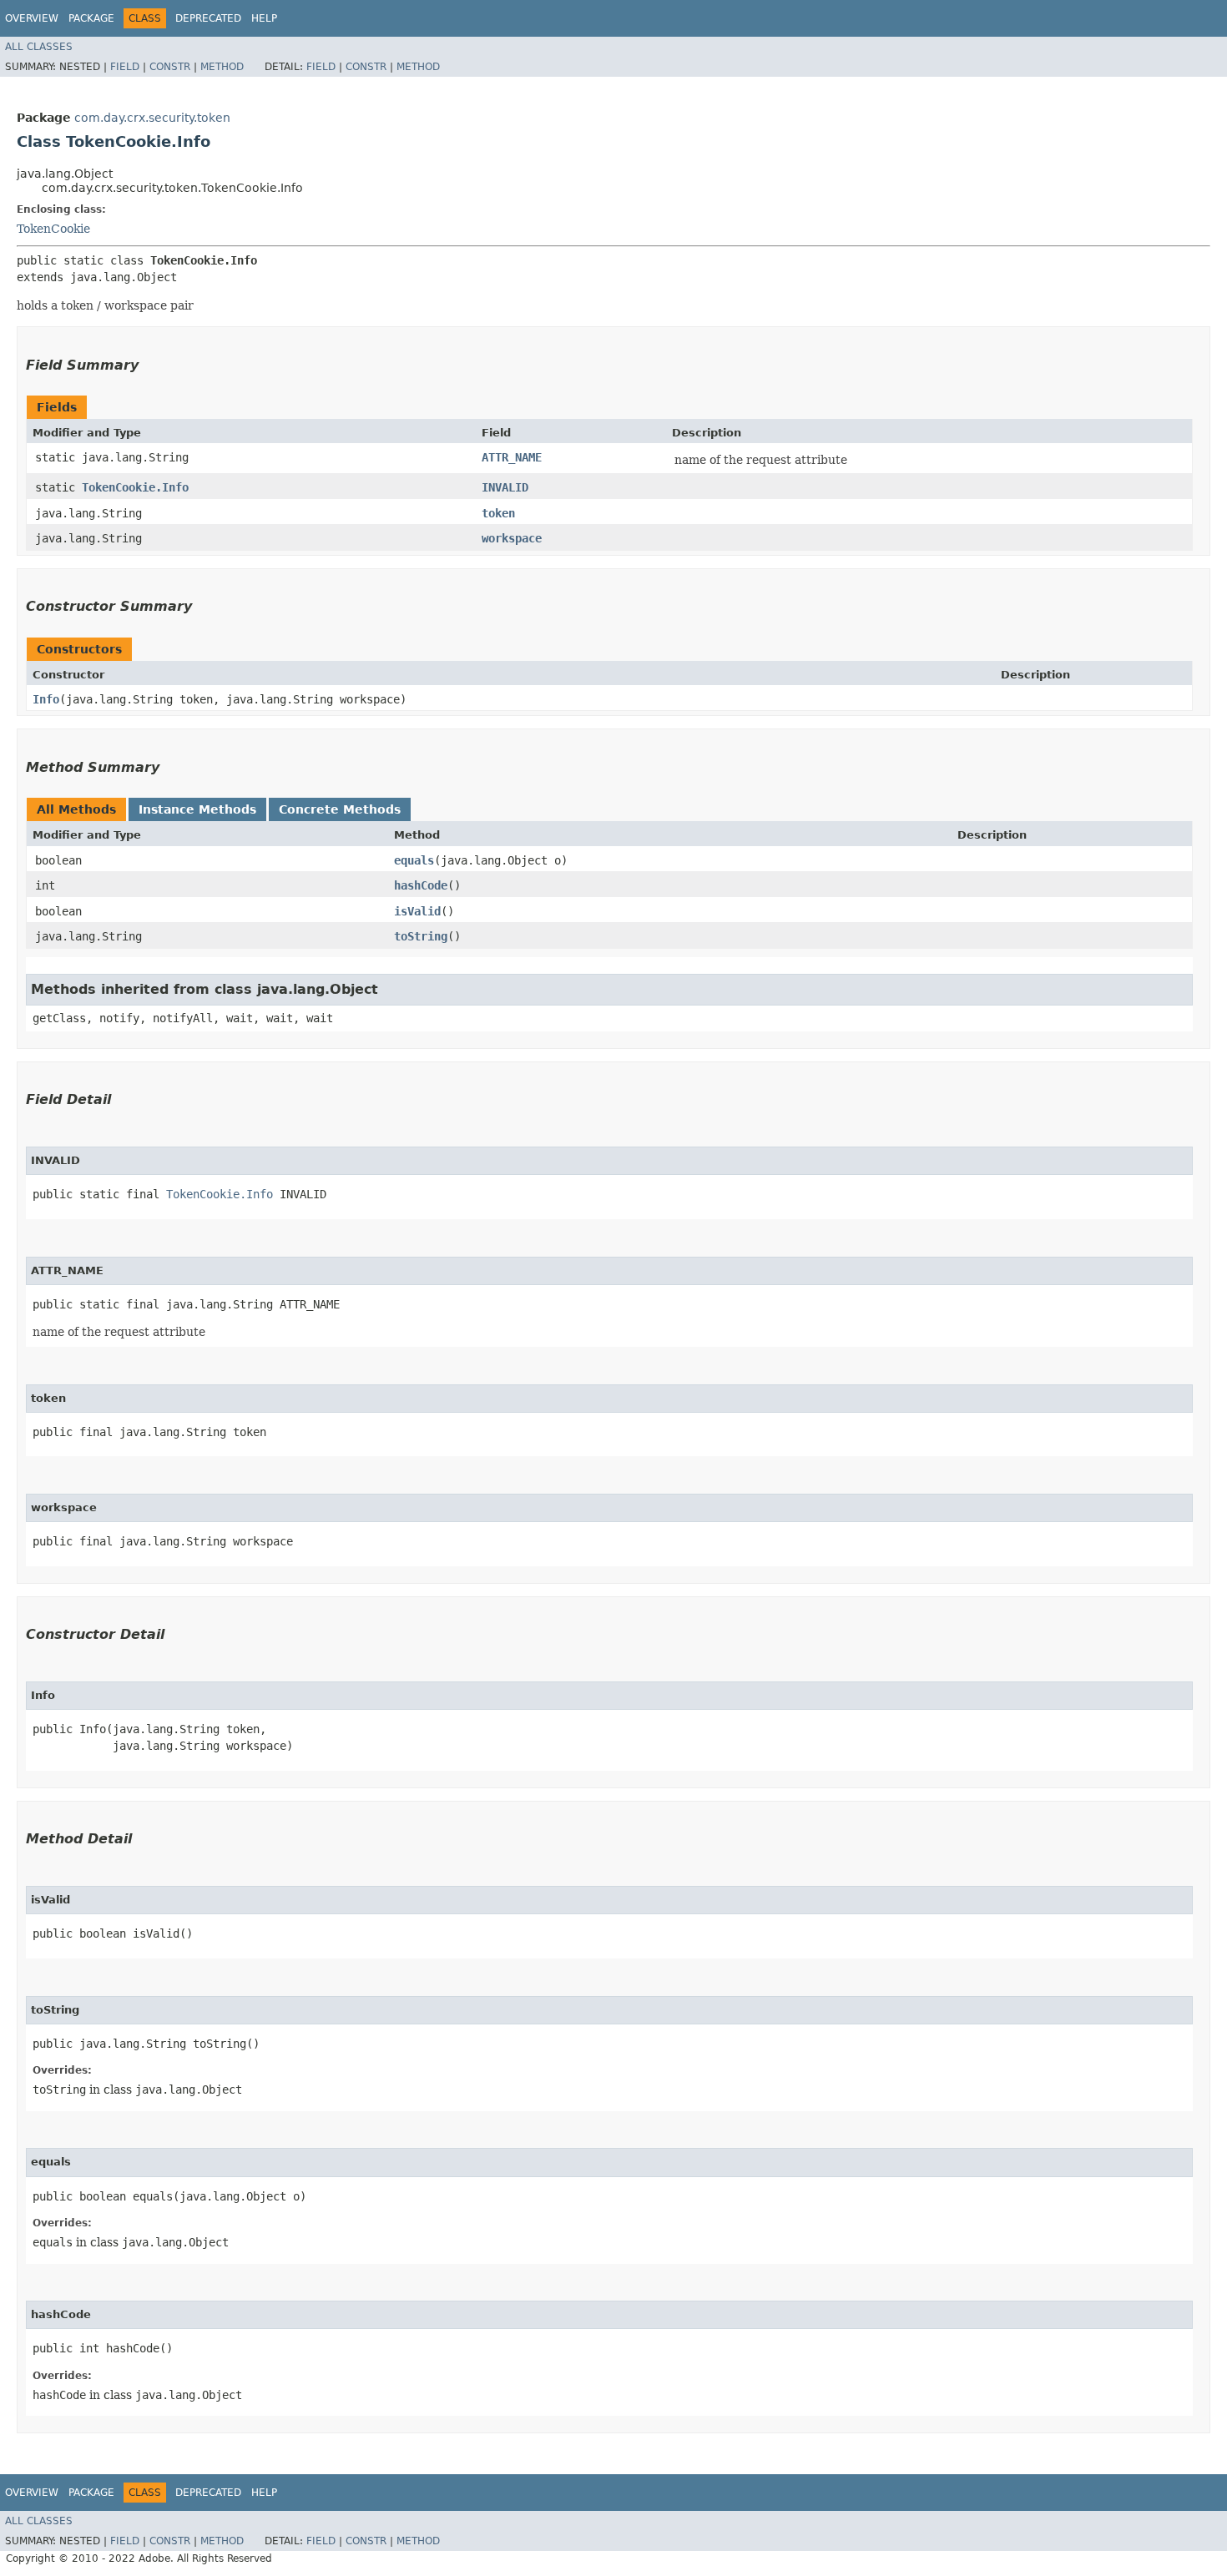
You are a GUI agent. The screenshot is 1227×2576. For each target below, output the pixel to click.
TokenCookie (53, 229)
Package (91, 18)
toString (421, 936)
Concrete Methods (340, 809)
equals (414, 860)
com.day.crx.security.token (152, 118)
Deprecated (208, 18)
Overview (32, 18)
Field (125, 67)
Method (222, 67)
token (498, 513)
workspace (512, 538)
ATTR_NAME (512, 457)
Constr (170, 67)
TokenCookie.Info (135, 487)
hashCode (421, 885)
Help (264, 18)
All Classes (39, 47)
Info (46, 699)
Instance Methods (197, 809)
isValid (417, 911)
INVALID (505, 487)
